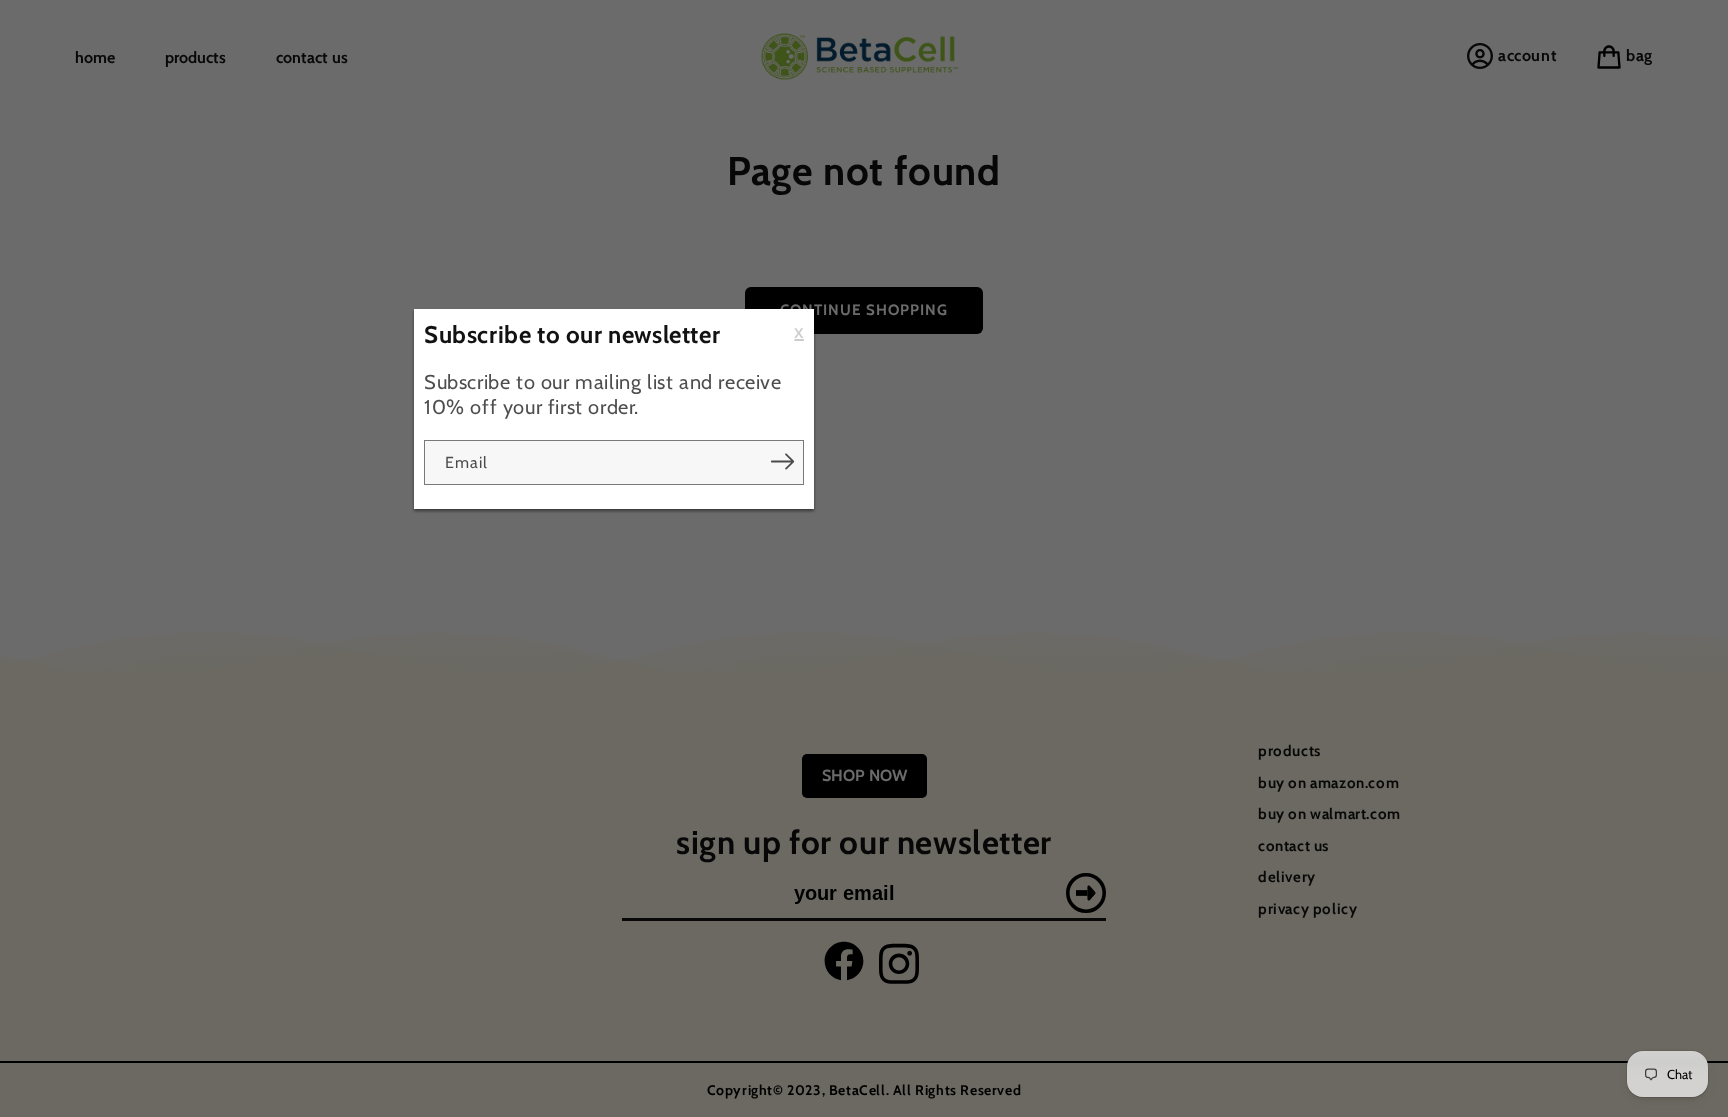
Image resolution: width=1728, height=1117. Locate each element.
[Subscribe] (782, 462)
